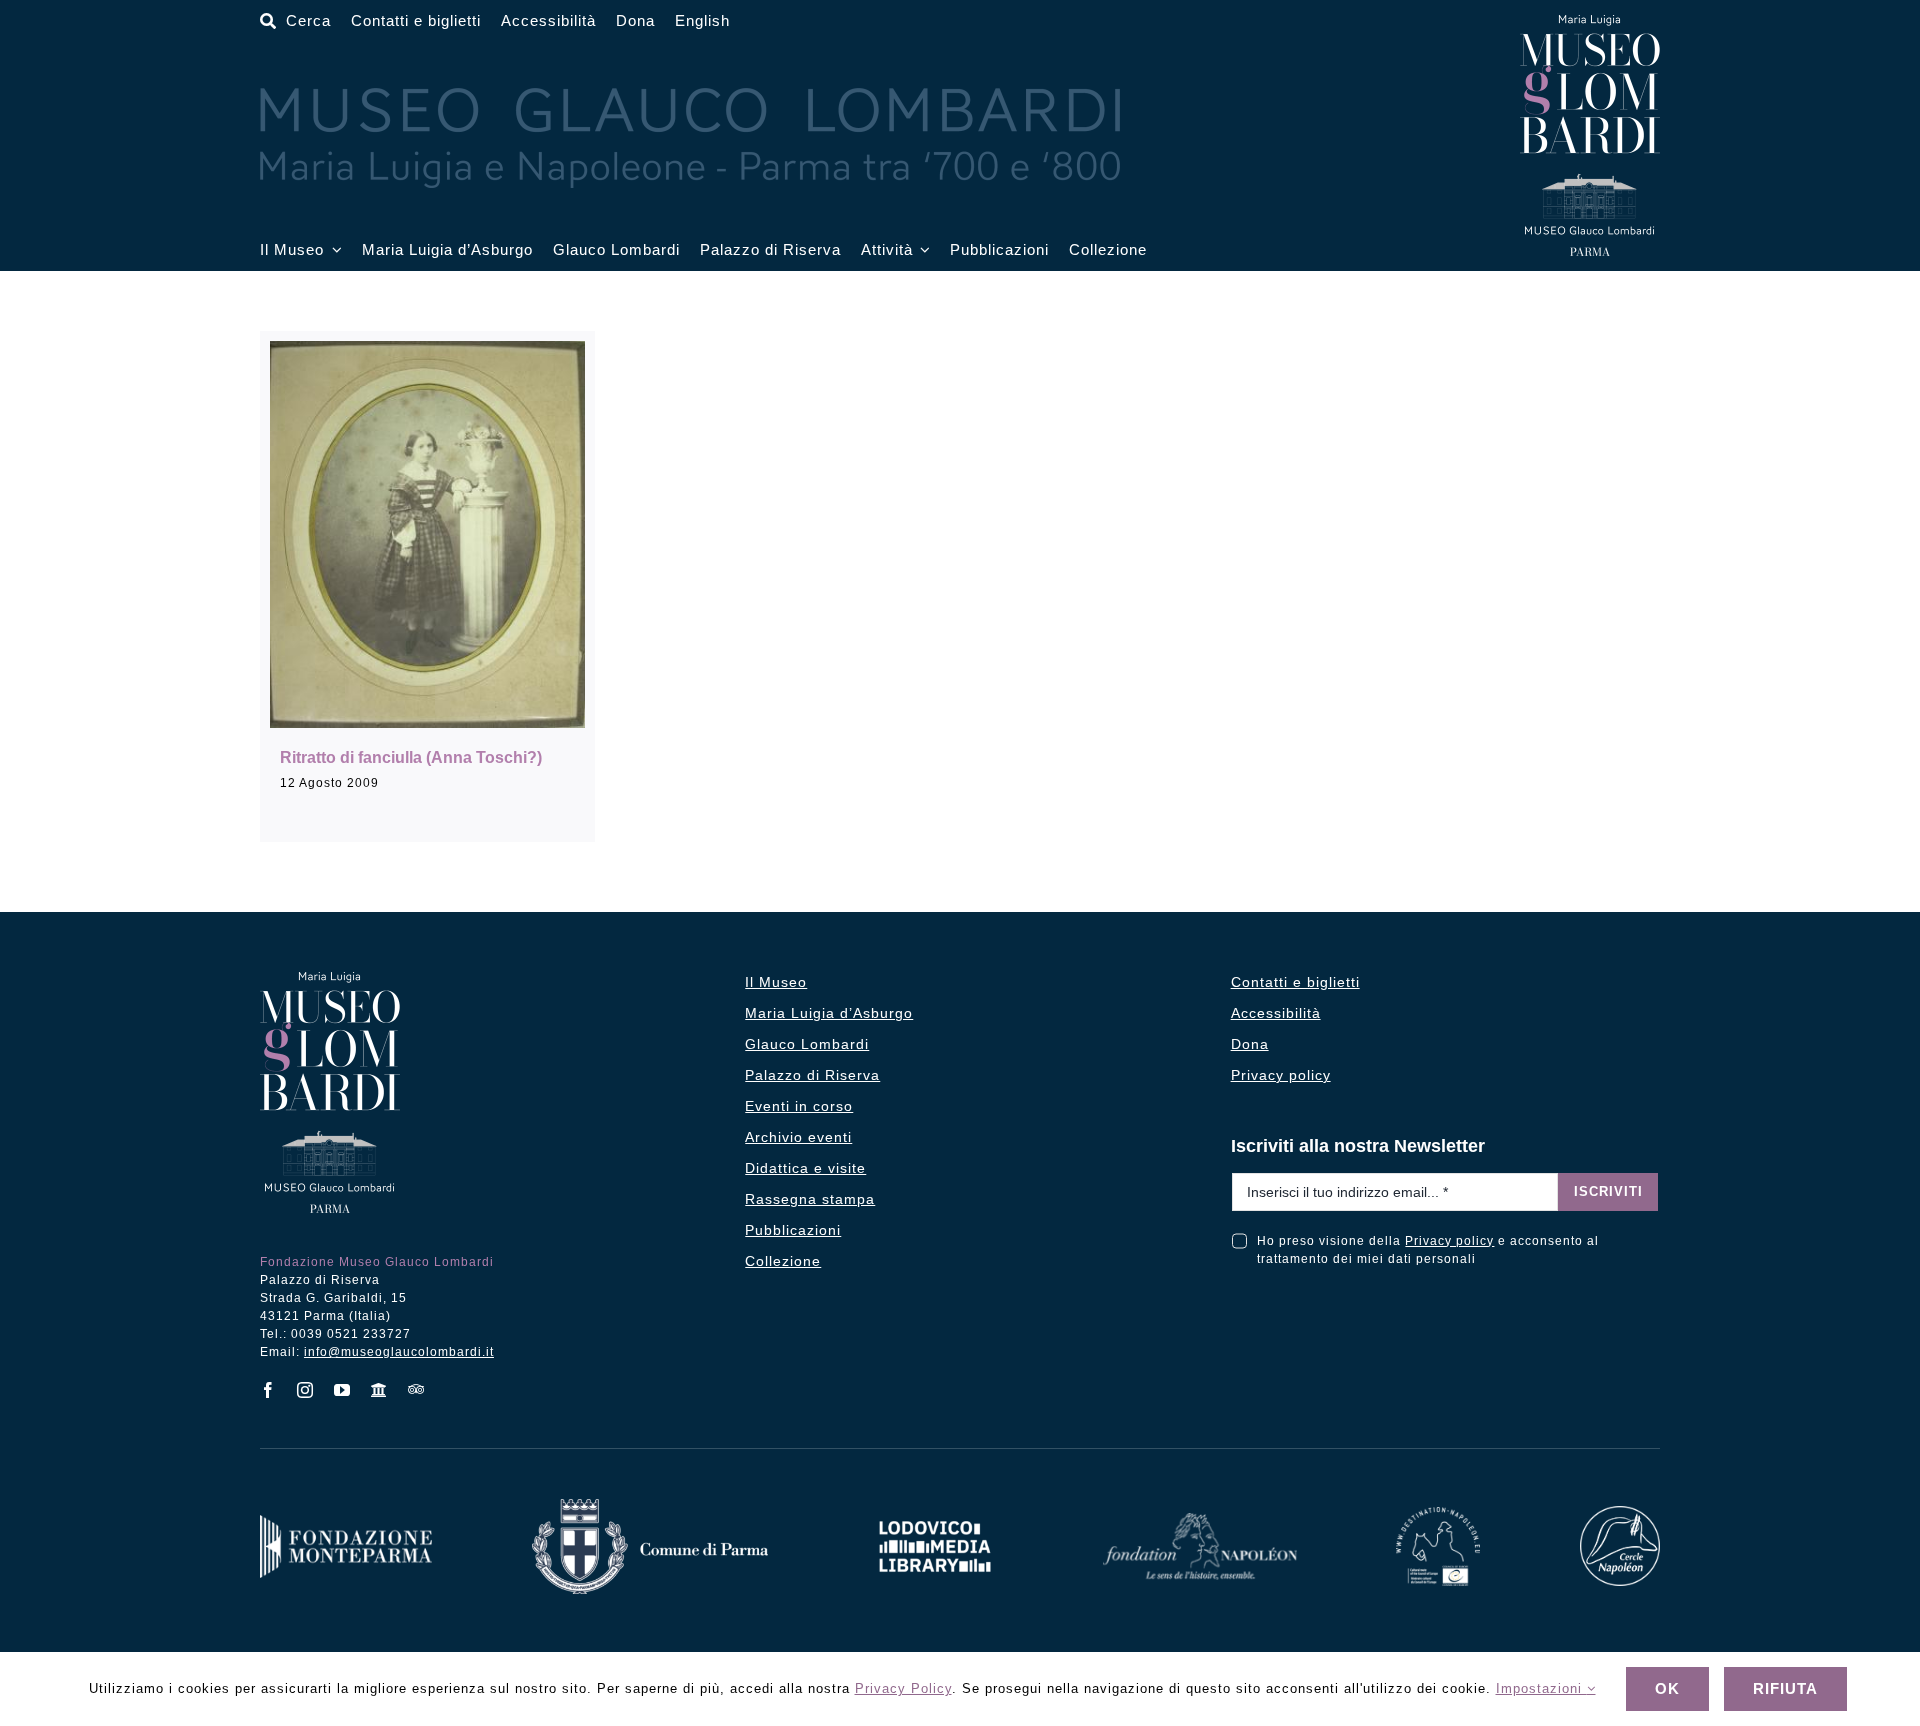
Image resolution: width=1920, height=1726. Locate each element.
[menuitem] (702, 21)
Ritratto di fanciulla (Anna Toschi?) (411, 757)
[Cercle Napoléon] (1620, 1513)
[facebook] (268, 1390)
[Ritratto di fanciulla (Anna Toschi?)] (427, 534)
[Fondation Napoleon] (1200, 1520)
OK (1667, 1688)
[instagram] (305, 1390)
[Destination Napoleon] (1438, 1514)
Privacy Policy (903, 1688)
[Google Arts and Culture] (379, 1390)
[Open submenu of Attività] (922, 250)
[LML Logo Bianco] (935, 1515)
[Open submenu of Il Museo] (333, 250)
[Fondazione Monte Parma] (346, 1522)
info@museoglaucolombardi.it (399, 1352)
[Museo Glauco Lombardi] (1590, 22)
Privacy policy (1449, 1241)
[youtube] (342, 1390)
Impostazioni (1541, 1688)
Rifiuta (1785, 1688)
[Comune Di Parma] (650, 1506)
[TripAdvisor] (416, 1389)
